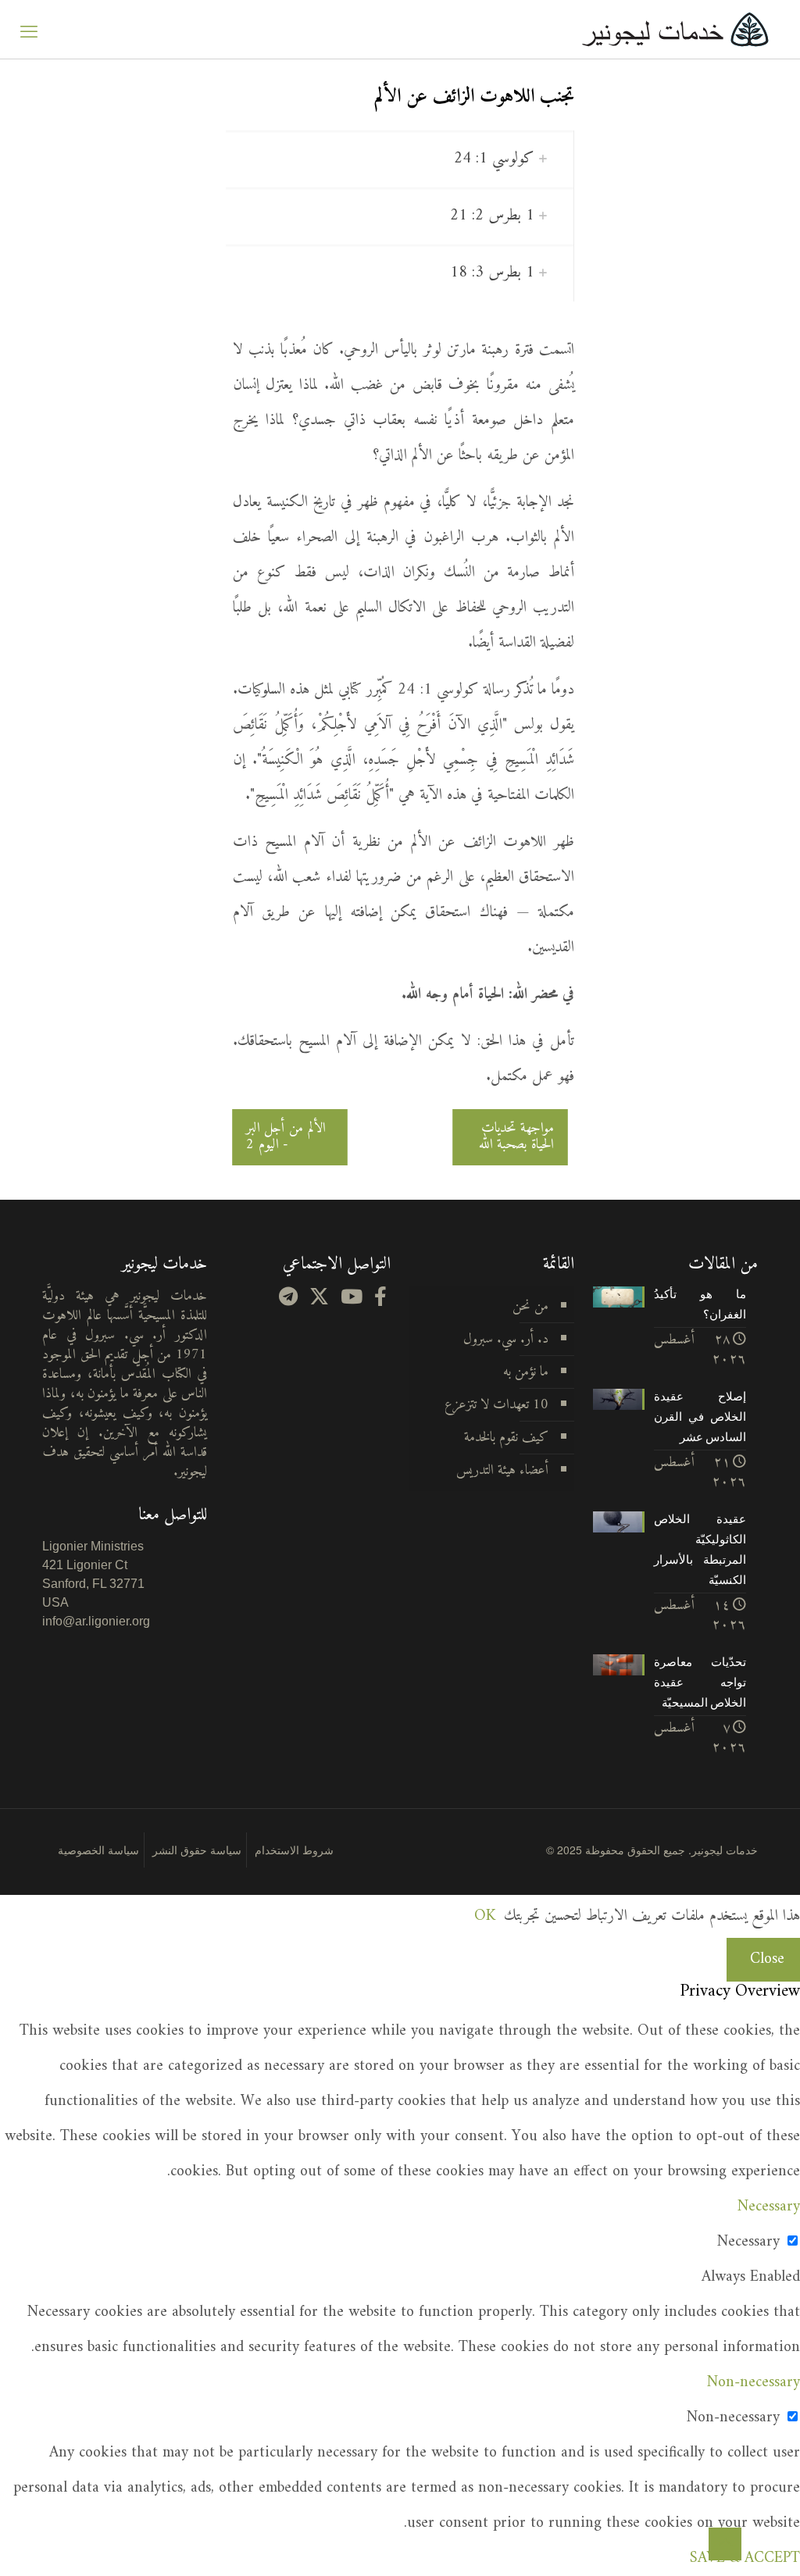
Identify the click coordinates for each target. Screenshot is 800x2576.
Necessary (748, 2242)
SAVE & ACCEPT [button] (745, 2558)
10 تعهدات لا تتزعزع (496, 1405)
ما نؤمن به (526, 1372)
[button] (400, 159)
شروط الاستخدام (294, 1850)
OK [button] (485, 1916)
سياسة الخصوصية (98, 1850)
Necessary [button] (769, 2207)
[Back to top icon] (725, 2544)
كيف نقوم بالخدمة (506, 1438)
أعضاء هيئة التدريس (502, 1470)
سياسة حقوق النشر (197, 1850)
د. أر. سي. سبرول (506, 1339)
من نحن (530, 1306)
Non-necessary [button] (754, 2383)
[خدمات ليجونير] (675, 29)
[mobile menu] (29, 30)
